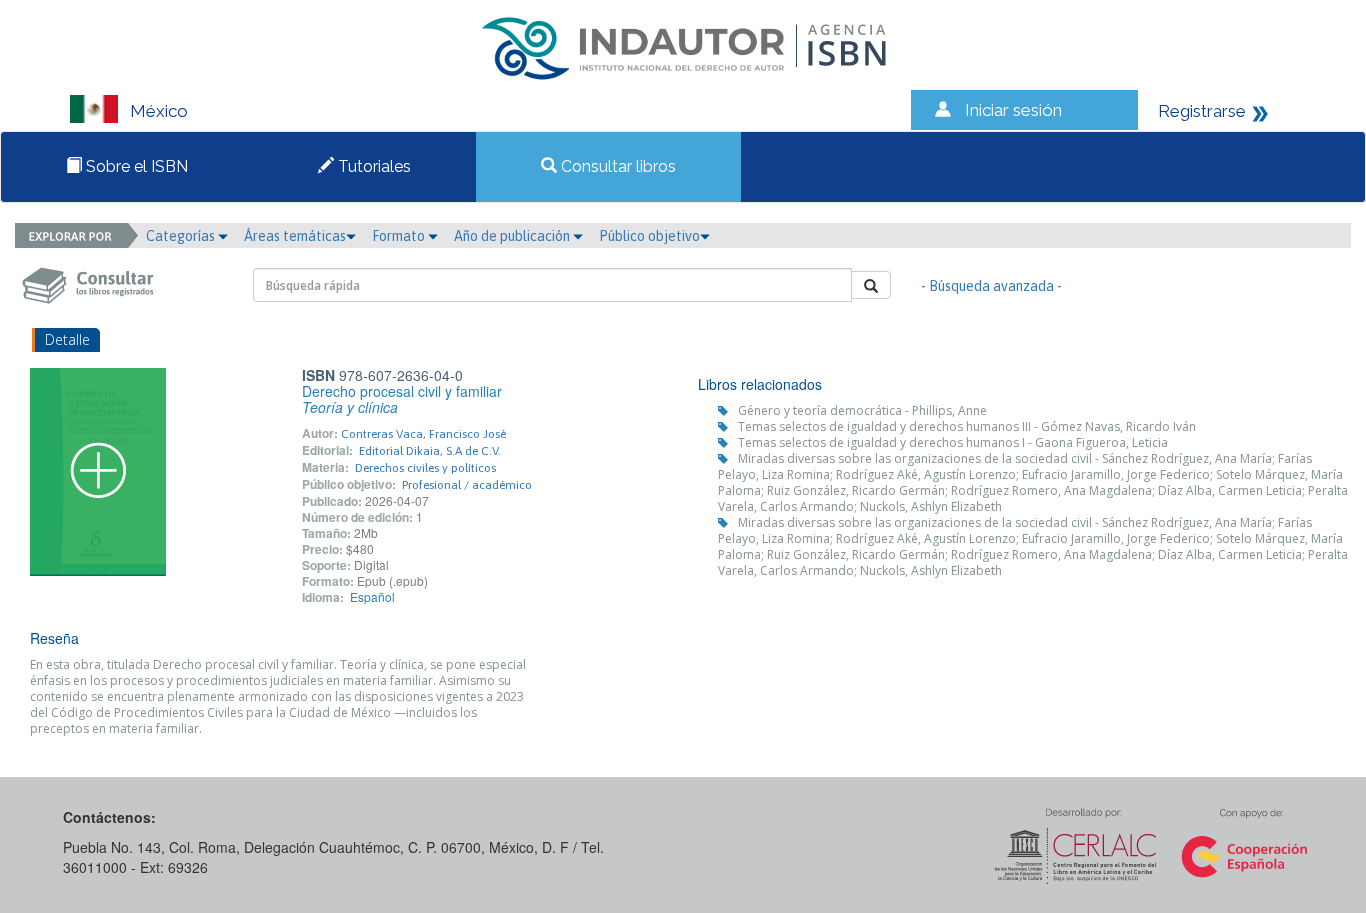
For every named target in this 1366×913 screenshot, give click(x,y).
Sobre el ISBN (135, 166)
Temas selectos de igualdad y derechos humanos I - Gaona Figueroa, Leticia (953, 442)
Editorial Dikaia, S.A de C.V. (430, 451)
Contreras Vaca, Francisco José (423, 434)
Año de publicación (513, 236)
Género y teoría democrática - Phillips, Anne (862, 410)
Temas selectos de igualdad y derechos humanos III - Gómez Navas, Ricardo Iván (967, 426)
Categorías (182, 236)
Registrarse (1202, 111)
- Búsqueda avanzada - (991, 286)
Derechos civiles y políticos (425, 468)
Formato (400, 236)
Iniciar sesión (1013, 110)
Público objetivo (649, 236)
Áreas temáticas (295, 236)
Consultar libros (616, 166)
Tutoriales (372, 166)
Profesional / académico (467, 485)
